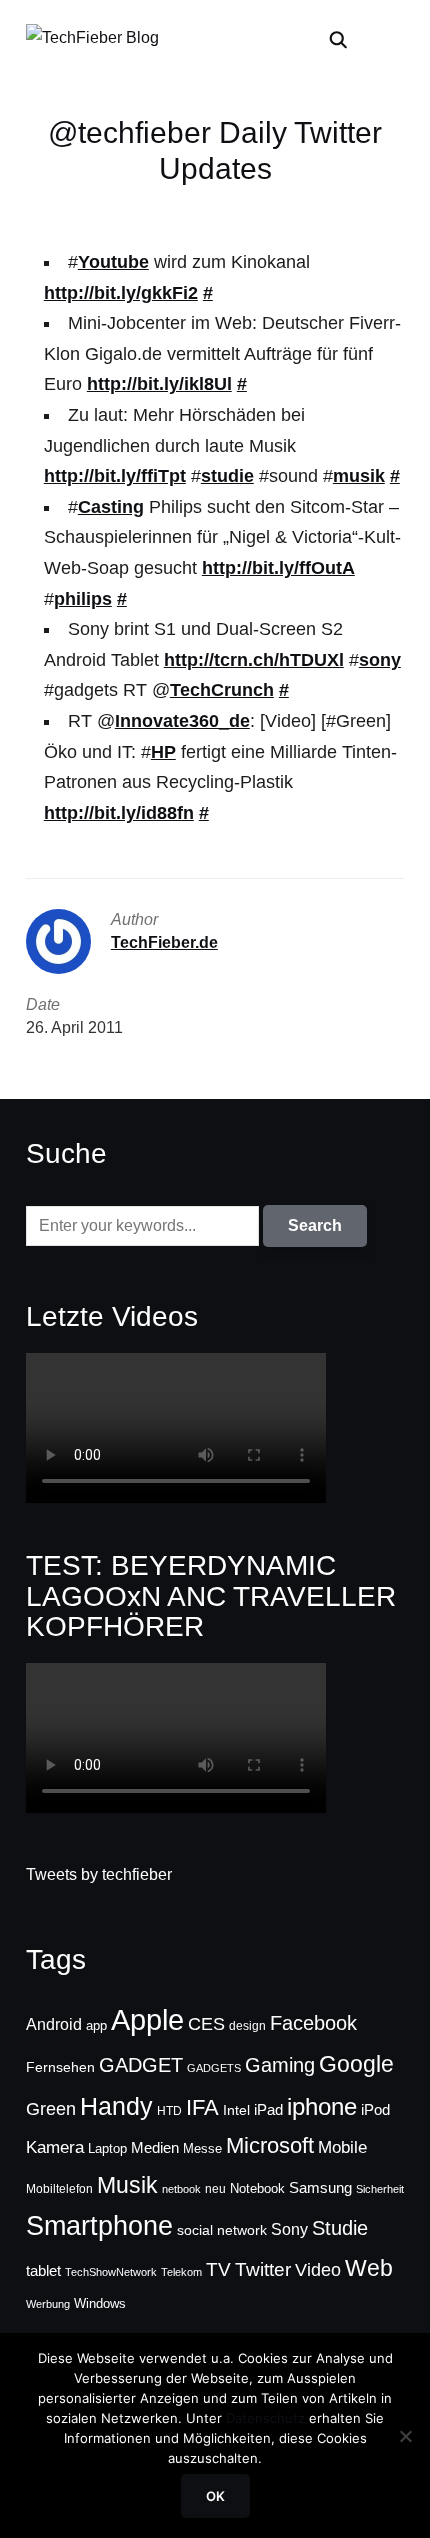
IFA (202, 2107)
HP (163, 752)
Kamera (55, 2147)
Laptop (107, 2149)
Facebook (313, 2023)
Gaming (280, 2065)
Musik (127, 2185)
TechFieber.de (164, 942)
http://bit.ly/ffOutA (278, 568)
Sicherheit (380, 2189)
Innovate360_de (182, 721)
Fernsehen (60, 2067)
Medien (155, 2148)
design (247, 2026)
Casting (111, 507)
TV (218, 2269)
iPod (375, 2110)
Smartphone (99, 2226)
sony (380, 660)
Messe (202, 2149)
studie (227, 476)
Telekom (181, 2272)
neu (215, 2189)
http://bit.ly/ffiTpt (115, 476)
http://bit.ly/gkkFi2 (121, 293)
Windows (100, 2303)
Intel (236, 2110)
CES (206, 2024)
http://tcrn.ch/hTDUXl (254, 660)
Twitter (263, 2269)
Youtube (113, 262)
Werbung (48, 2304)
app (96, 2025)
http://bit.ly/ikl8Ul (159, 384)
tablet (43, 2271)
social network (222, 2230)
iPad (268, 2109)
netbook (181, 2189)
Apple (147, 2019)
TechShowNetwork (111, 2272)
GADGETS (214, 2068)
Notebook (257, 2188)
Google (356, 2064)
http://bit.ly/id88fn (119, 813)
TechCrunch (222, 690)
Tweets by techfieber (99, 1874)
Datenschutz (265, 2418)
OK (215, 2496)
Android (54, 2024)
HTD (169, 2111)
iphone (322, 2106)
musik (359, 476)
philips (83, 599)
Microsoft (270, 2145)
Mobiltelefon (59, 2189)
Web (369, 2268)
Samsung (320, 2188)
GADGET (141, 2065)
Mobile (342, 2147)
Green (51, 2109)
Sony (289, 2229)
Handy (116, 2106)
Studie (340, 2228)
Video (318, 2270)
